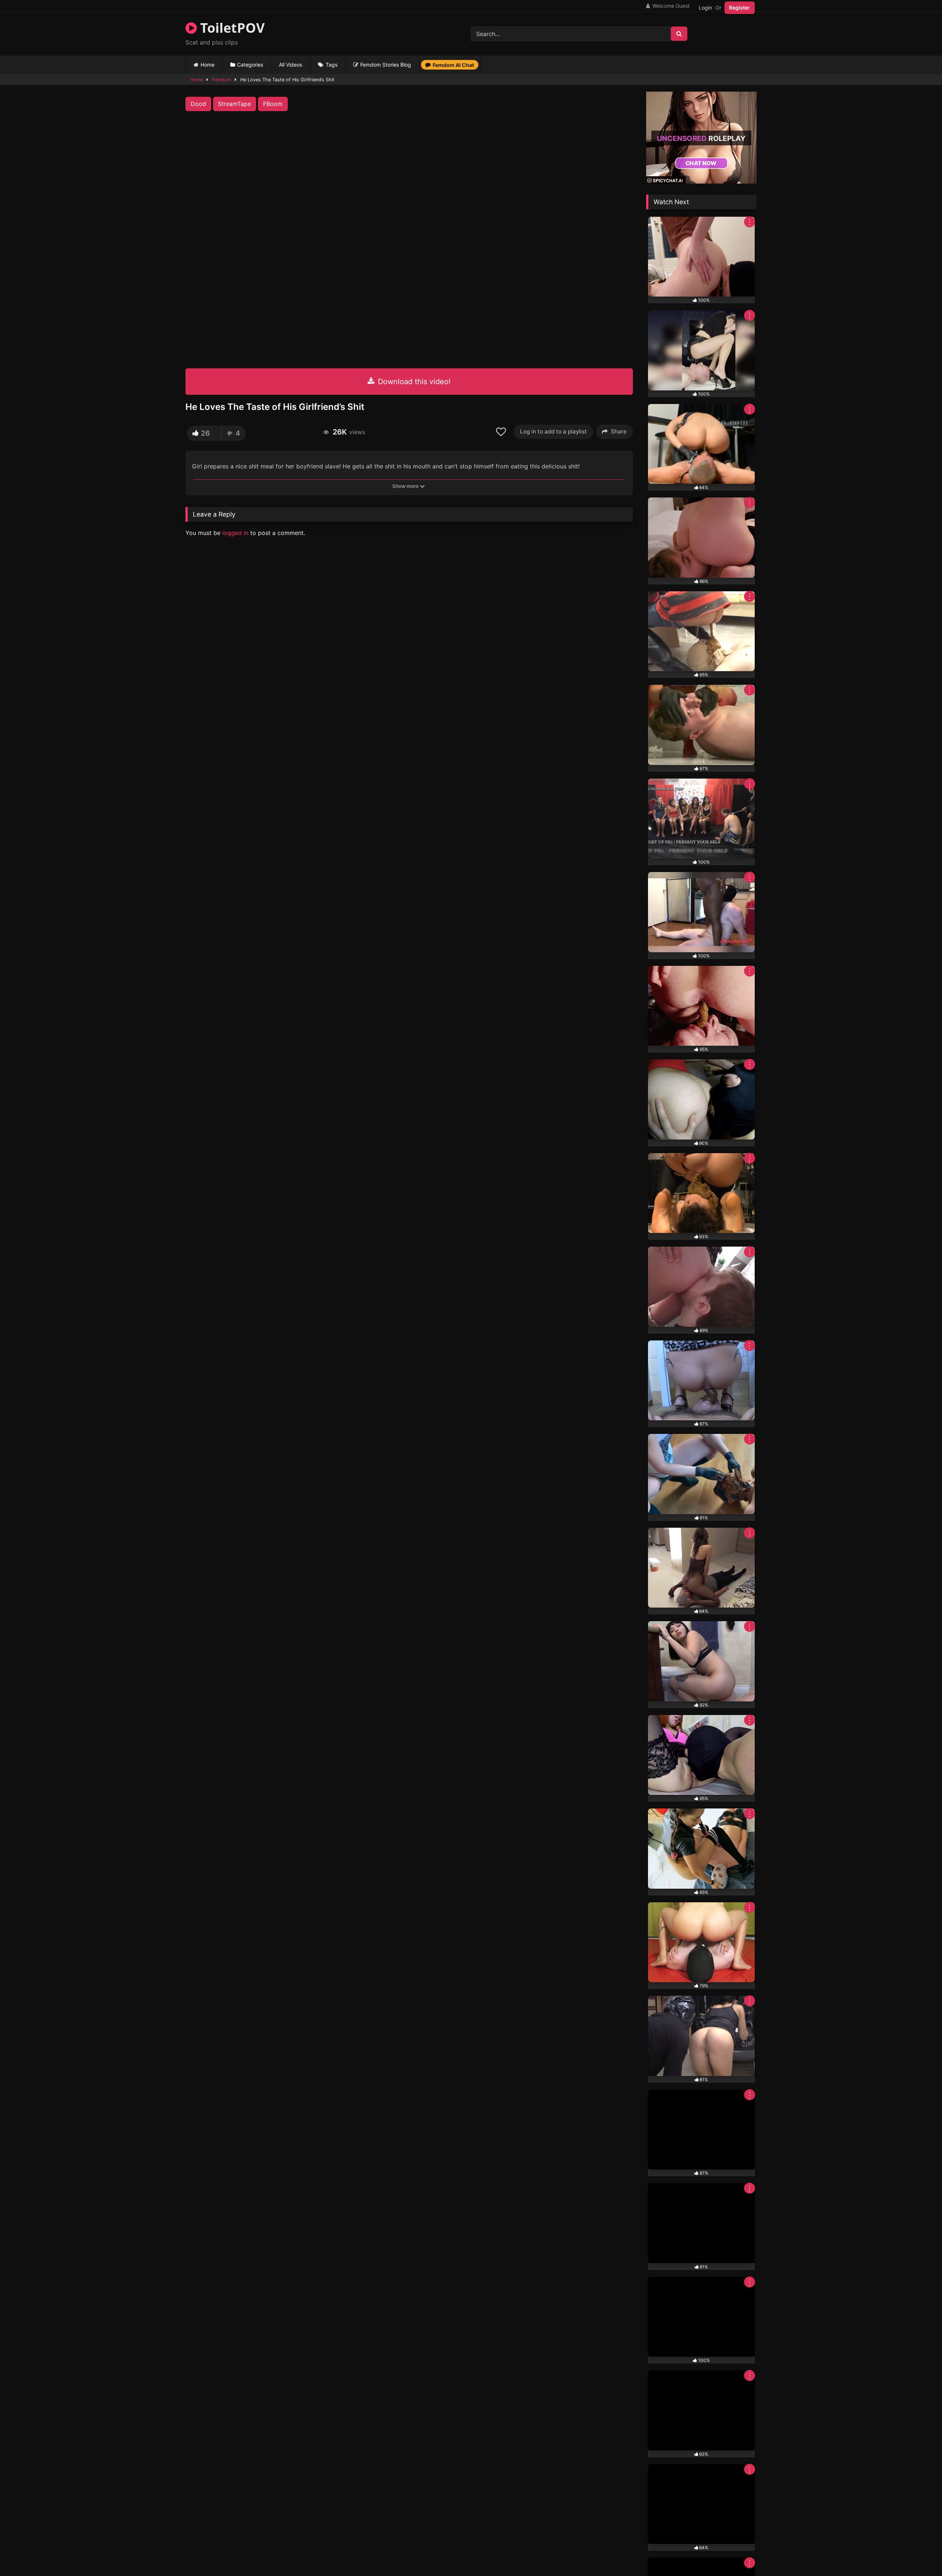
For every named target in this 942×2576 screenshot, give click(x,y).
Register (739, 8)
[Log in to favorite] (502, 432)
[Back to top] (919, 2554)
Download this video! (413, 382)
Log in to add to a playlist (553, 431)
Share (619, 431)
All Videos (291, 65)
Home (208, 65)
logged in (235, 533)
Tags (332, 65)
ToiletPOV (231, 28)
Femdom (222, 80)
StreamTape (234, 104)
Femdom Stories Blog (386, 65)
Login (705, 8)
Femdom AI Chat (453, 65)
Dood (198, 104)
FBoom (273, 104)
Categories (250, 65)
